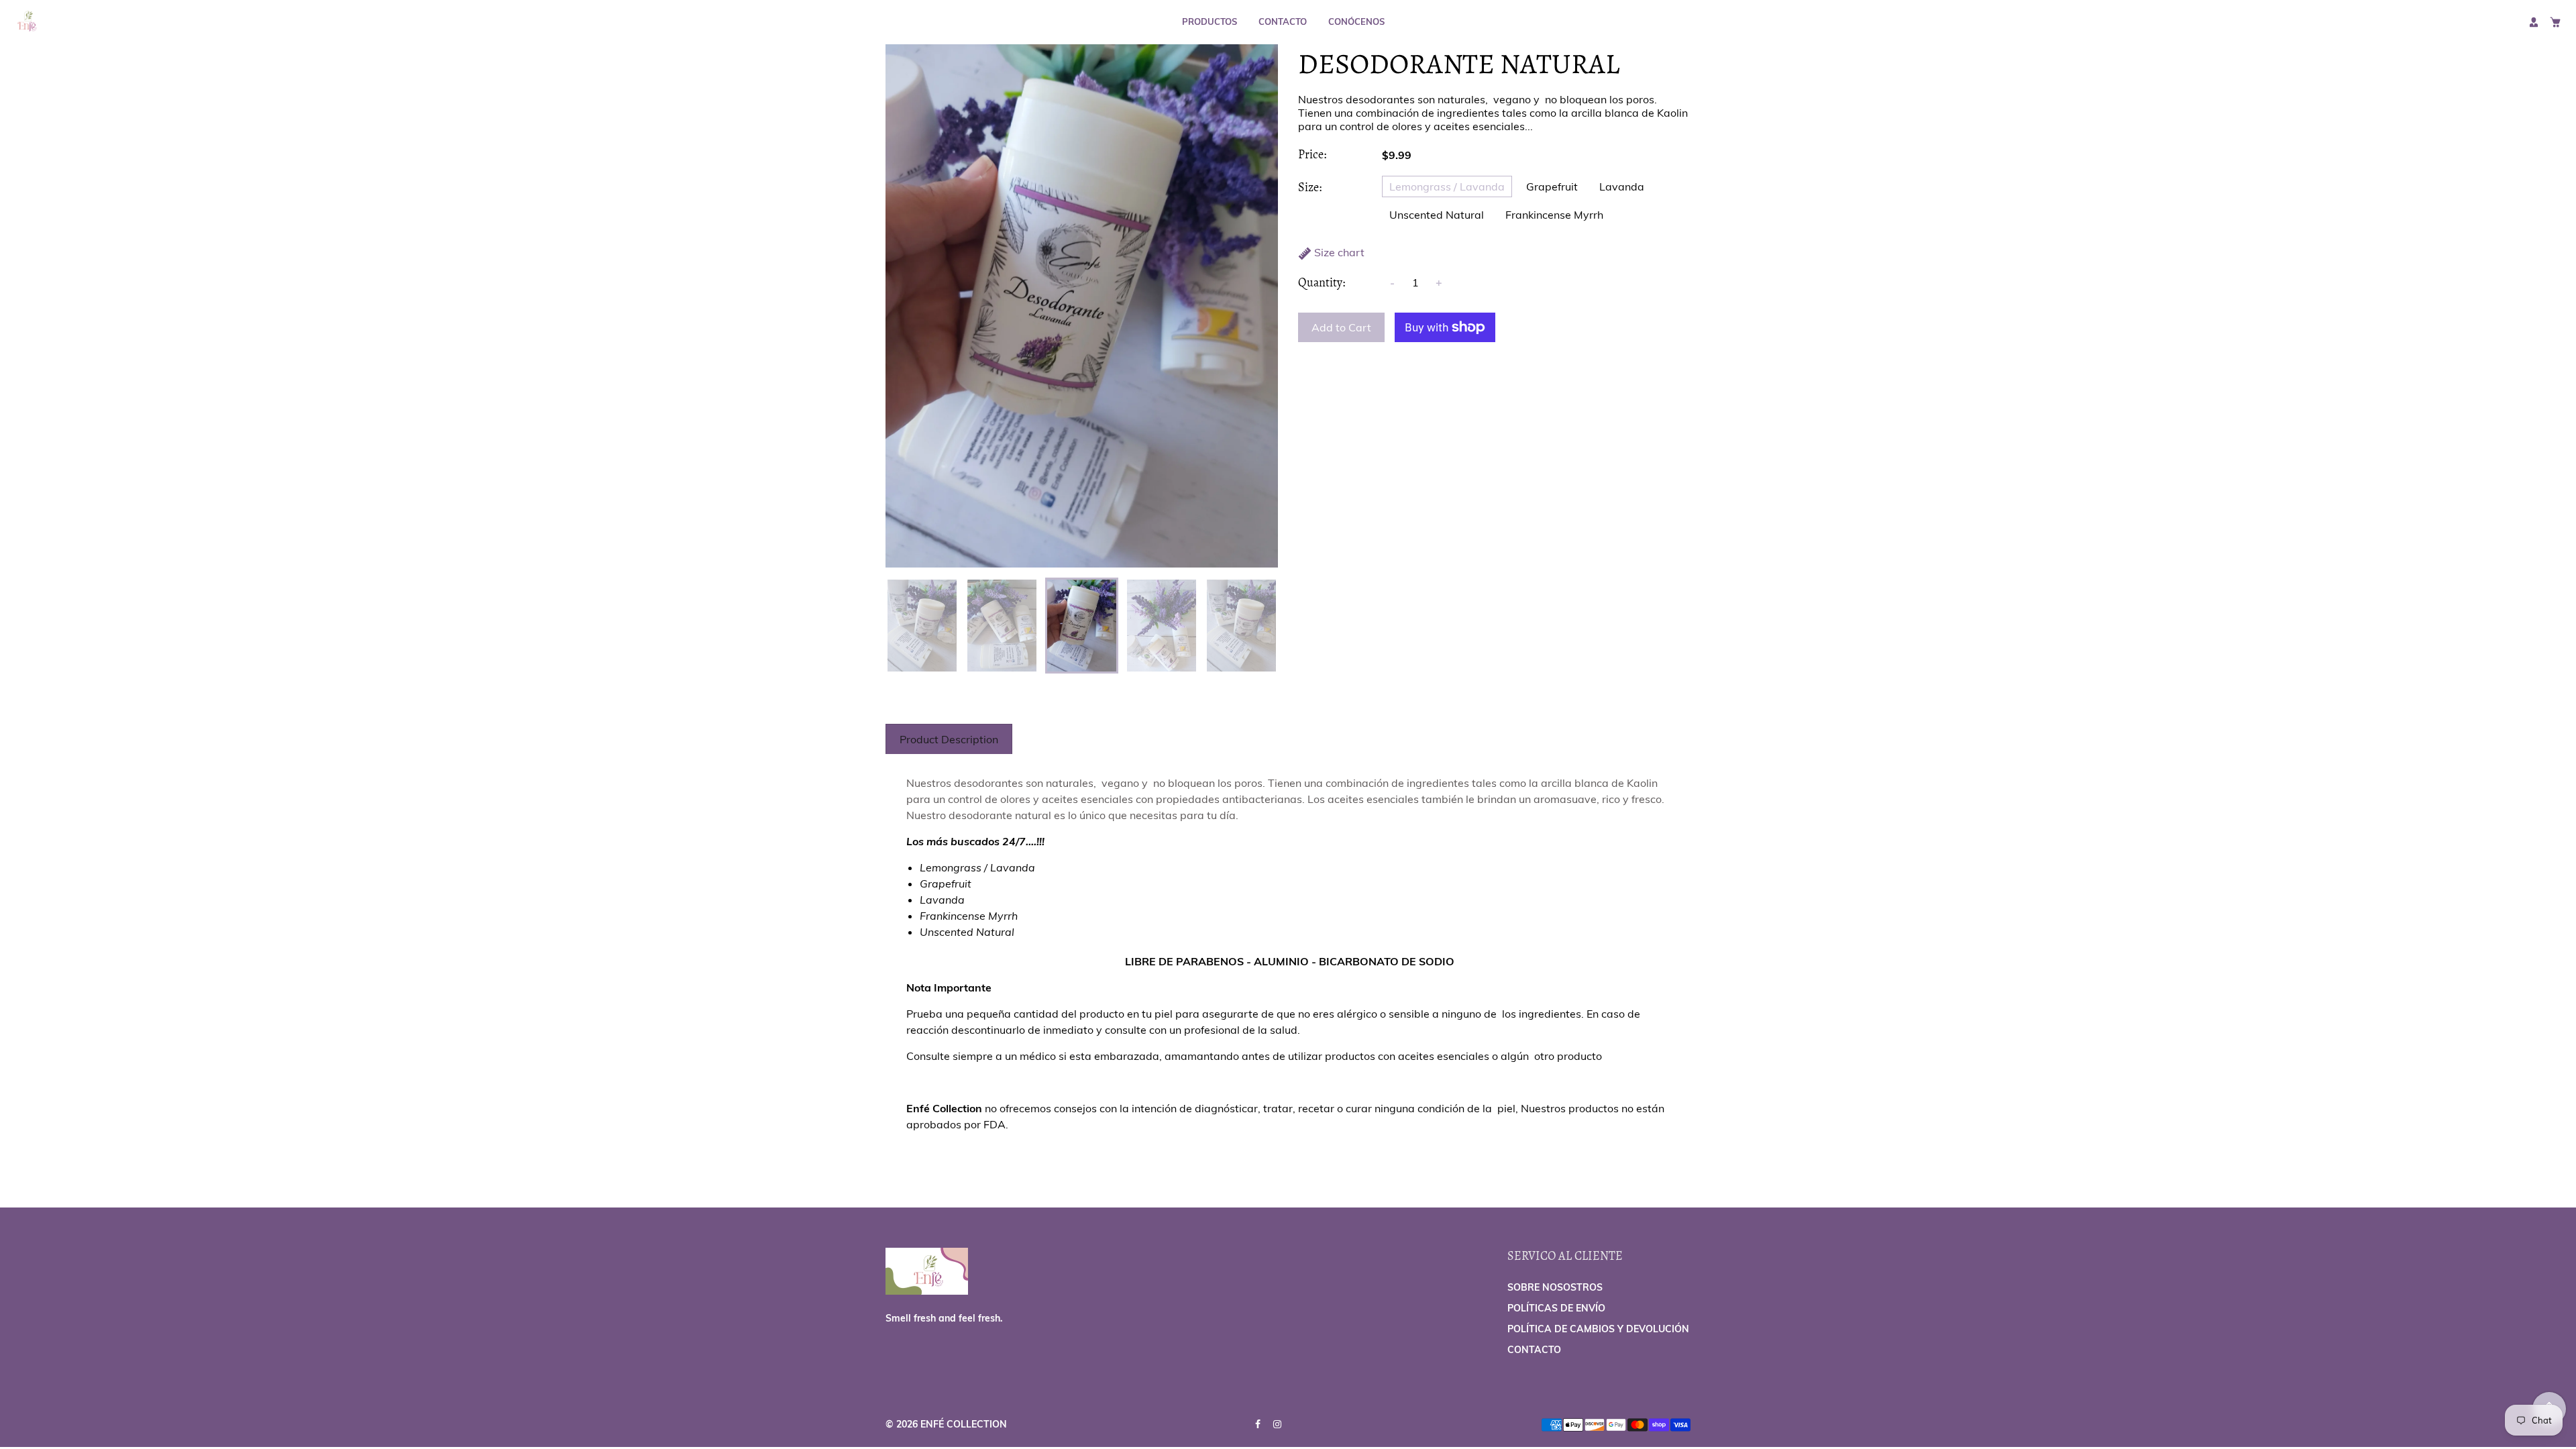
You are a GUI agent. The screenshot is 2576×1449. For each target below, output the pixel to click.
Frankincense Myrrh (1554, 215)
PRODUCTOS (1210, 21)
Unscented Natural (1437, 215)
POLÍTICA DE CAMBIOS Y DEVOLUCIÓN (1598, 1329)
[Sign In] (2534, 22)
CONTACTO (1283, 21)
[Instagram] (1279, 1424)
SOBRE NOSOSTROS (1555, 1287)
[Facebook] (1259, 1424)
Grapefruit (1552, 186)
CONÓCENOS (1356, 21)
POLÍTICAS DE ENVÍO (1556, 1308)
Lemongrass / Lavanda (1447, 186)
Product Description (949, 739)
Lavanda (1622, 186)
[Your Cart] (2555, 22)
